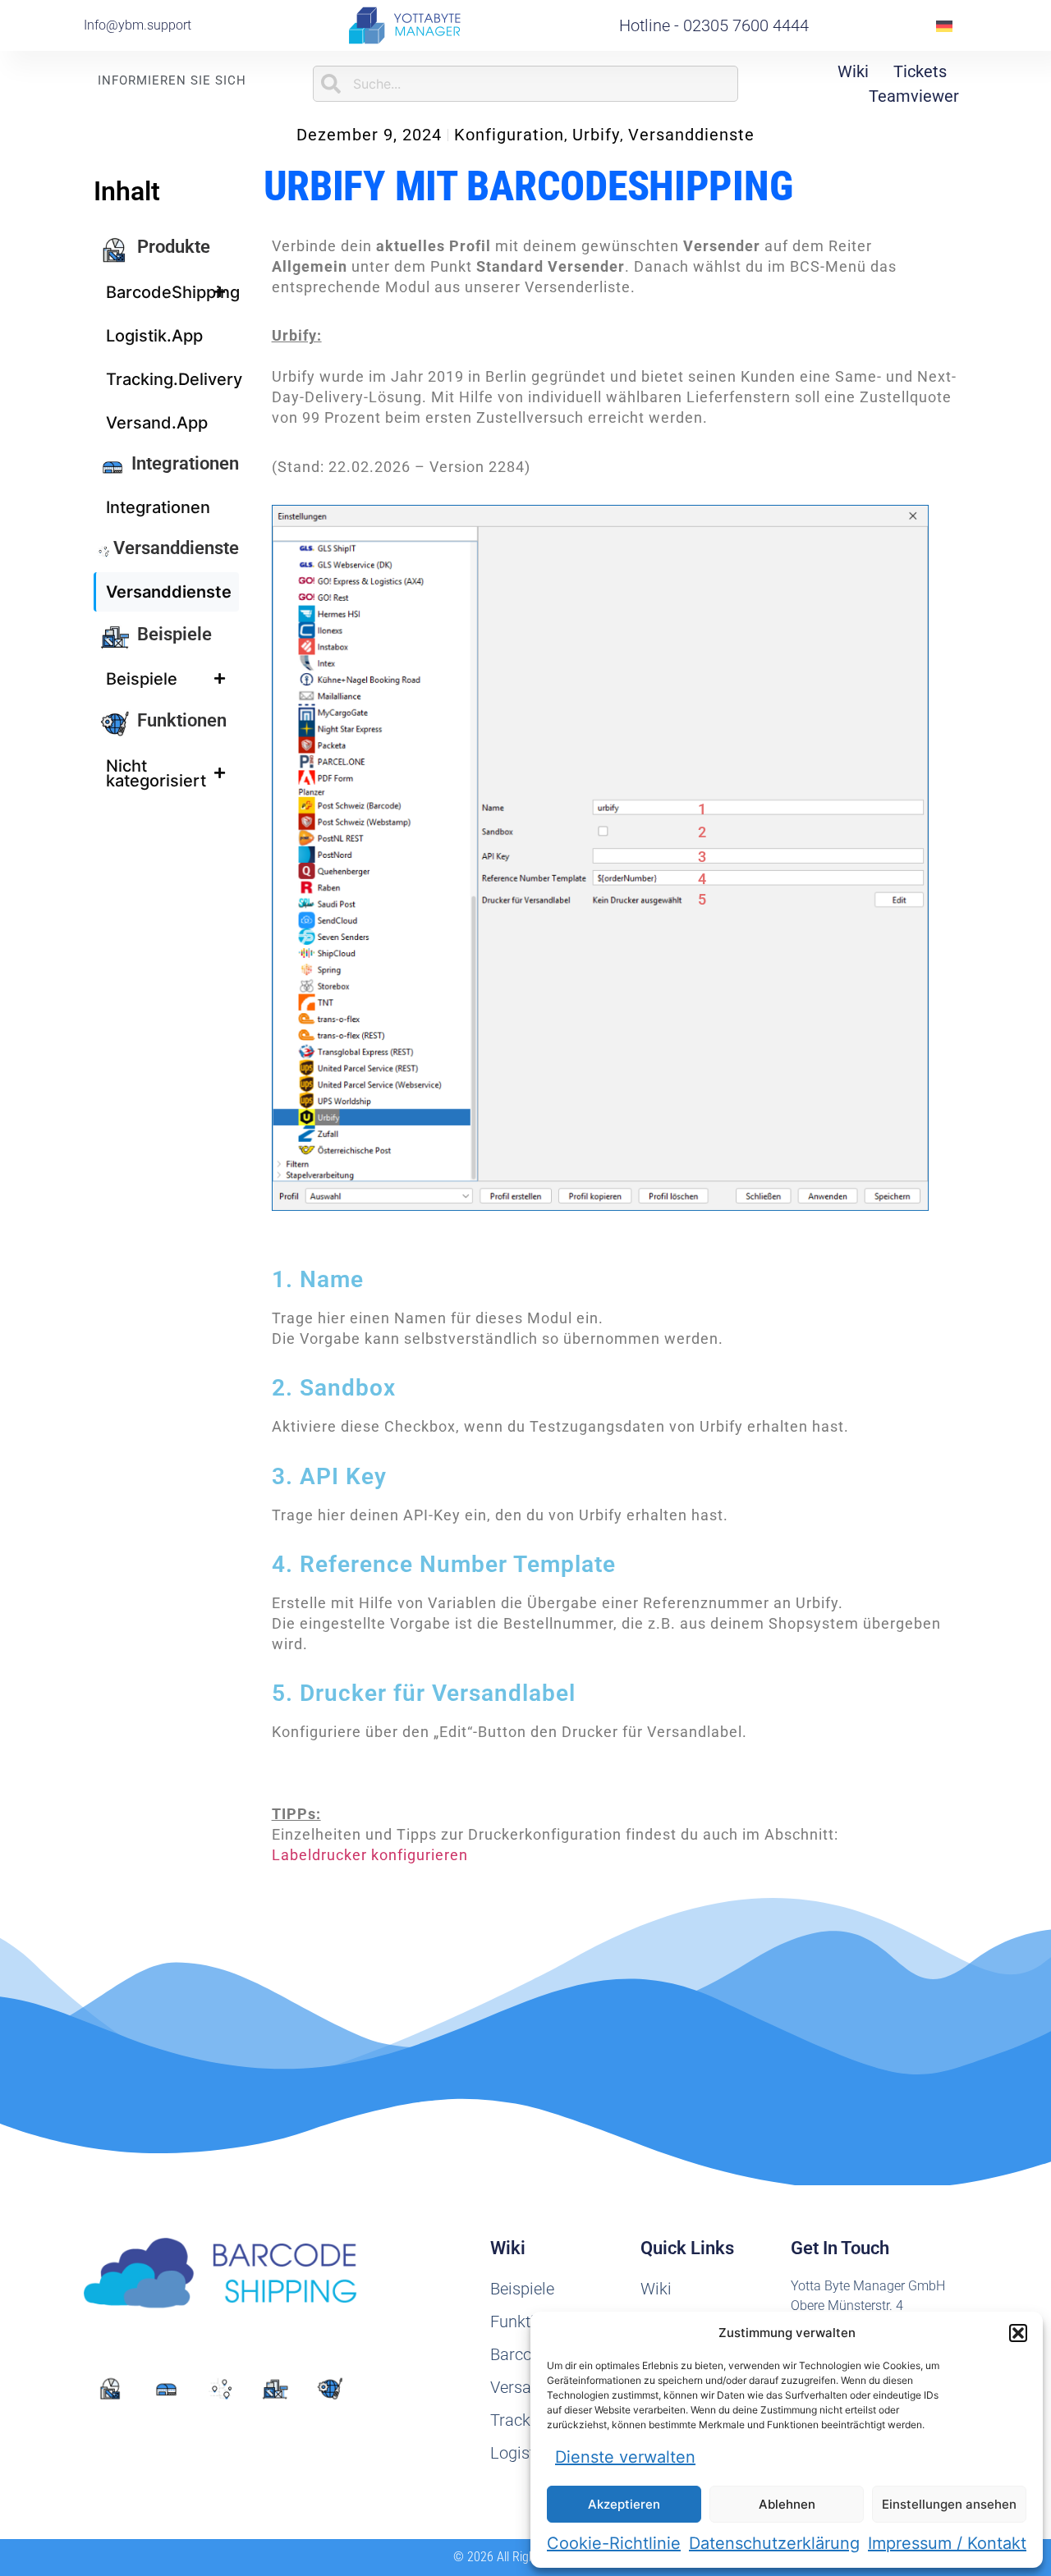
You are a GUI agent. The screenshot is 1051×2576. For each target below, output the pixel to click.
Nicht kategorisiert (156, 773)
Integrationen (185, 463)
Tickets (920, 71)
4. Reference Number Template (444, 1564)
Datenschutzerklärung (774, 2543)
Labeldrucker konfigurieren (370, 1855)
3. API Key (329, 1476)
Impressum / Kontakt (947, 2543)
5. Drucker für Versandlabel (424, 1693)
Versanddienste (691, 135)
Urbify (596, 135)
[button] (1018, 2333)
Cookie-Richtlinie (614, 2543)
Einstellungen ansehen (949, 2504)
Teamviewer (914, 96)
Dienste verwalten (625, 2457)
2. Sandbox (334, 1388)
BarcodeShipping (172, 292)
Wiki (853, 71)
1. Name (318, 1279)
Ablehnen (787, 2504)
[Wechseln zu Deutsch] (944, 26)
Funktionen (182, 720)
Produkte (174, 247)
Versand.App (157, 423)
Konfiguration (509, 135)
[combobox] (525, 84)
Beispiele (174, 634)
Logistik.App (154, 336)
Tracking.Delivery (172, 379)
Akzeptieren (624, 2504)
